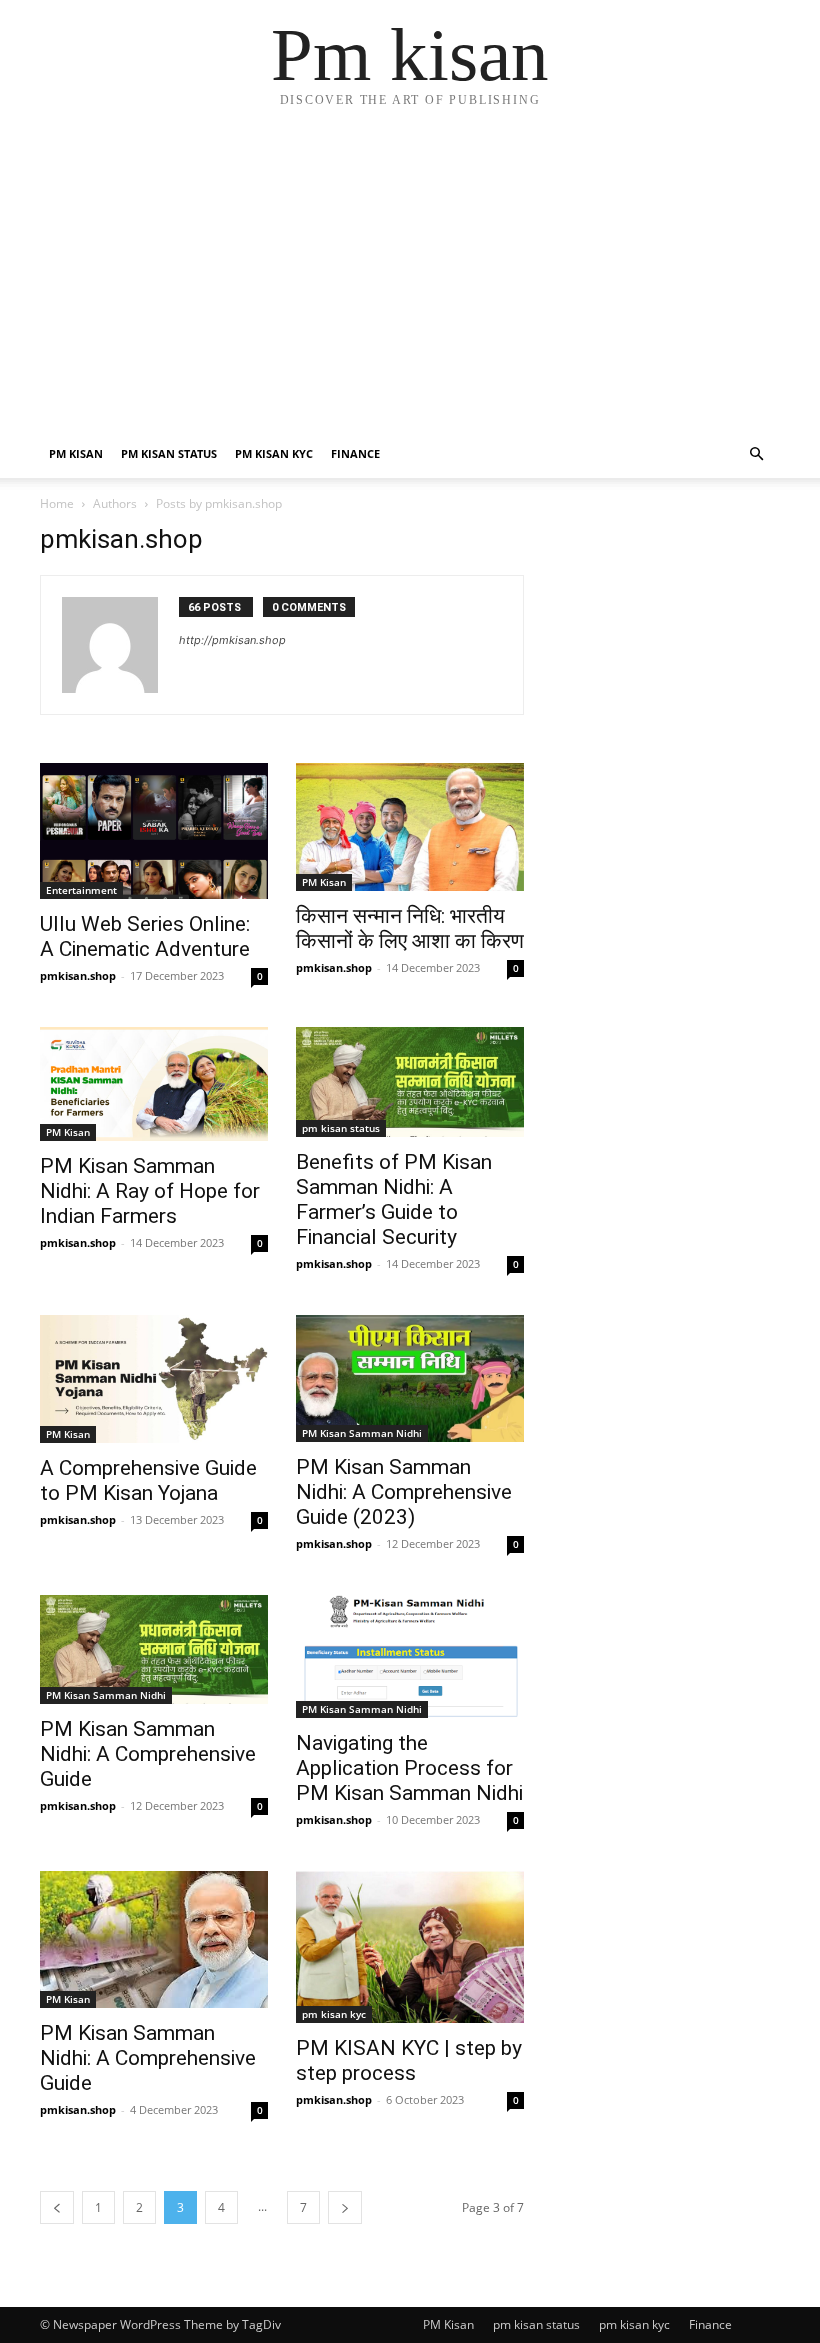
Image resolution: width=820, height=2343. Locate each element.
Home (57, 503)
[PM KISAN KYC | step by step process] (410, 1947)
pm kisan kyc (274, 453)
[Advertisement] (410, 280)
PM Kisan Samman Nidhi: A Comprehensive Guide (148, 1754)
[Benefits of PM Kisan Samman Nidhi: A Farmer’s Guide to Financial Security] (410, 1082)
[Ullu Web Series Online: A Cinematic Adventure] (154, 831)
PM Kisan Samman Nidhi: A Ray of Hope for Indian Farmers (150, 1191)
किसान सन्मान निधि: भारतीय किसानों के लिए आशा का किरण (410, 928)
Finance (355, 453)
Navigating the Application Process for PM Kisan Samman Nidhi (409, 1768)
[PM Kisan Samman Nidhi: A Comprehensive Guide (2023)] (410, 1378)
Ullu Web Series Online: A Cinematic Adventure (145, 936)
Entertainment (81, 890)
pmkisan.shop (78, 975)
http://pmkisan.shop (232, 640)
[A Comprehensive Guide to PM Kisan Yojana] (154, 1379)
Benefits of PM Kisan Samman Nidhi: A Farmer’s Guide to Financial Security (394, 1199)
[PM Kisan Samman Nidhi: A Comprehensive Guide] (154, 1650)
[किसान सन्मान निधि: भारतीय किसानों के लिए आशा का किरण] (410, 827)
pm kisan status (169, 453)
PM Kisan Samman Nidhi (362, 1433)
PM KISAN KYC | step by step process (409, 2060)
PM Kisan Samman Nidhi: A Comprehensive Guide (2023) (404, 1492)
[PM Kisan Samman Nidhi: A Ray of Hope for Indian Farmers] (154, 1084)
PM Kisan (76, 453)
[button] (756, 454)
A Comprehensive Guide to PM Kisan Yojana (148, 1480)
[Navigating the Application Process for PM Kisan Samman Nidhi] (410, 1656)
